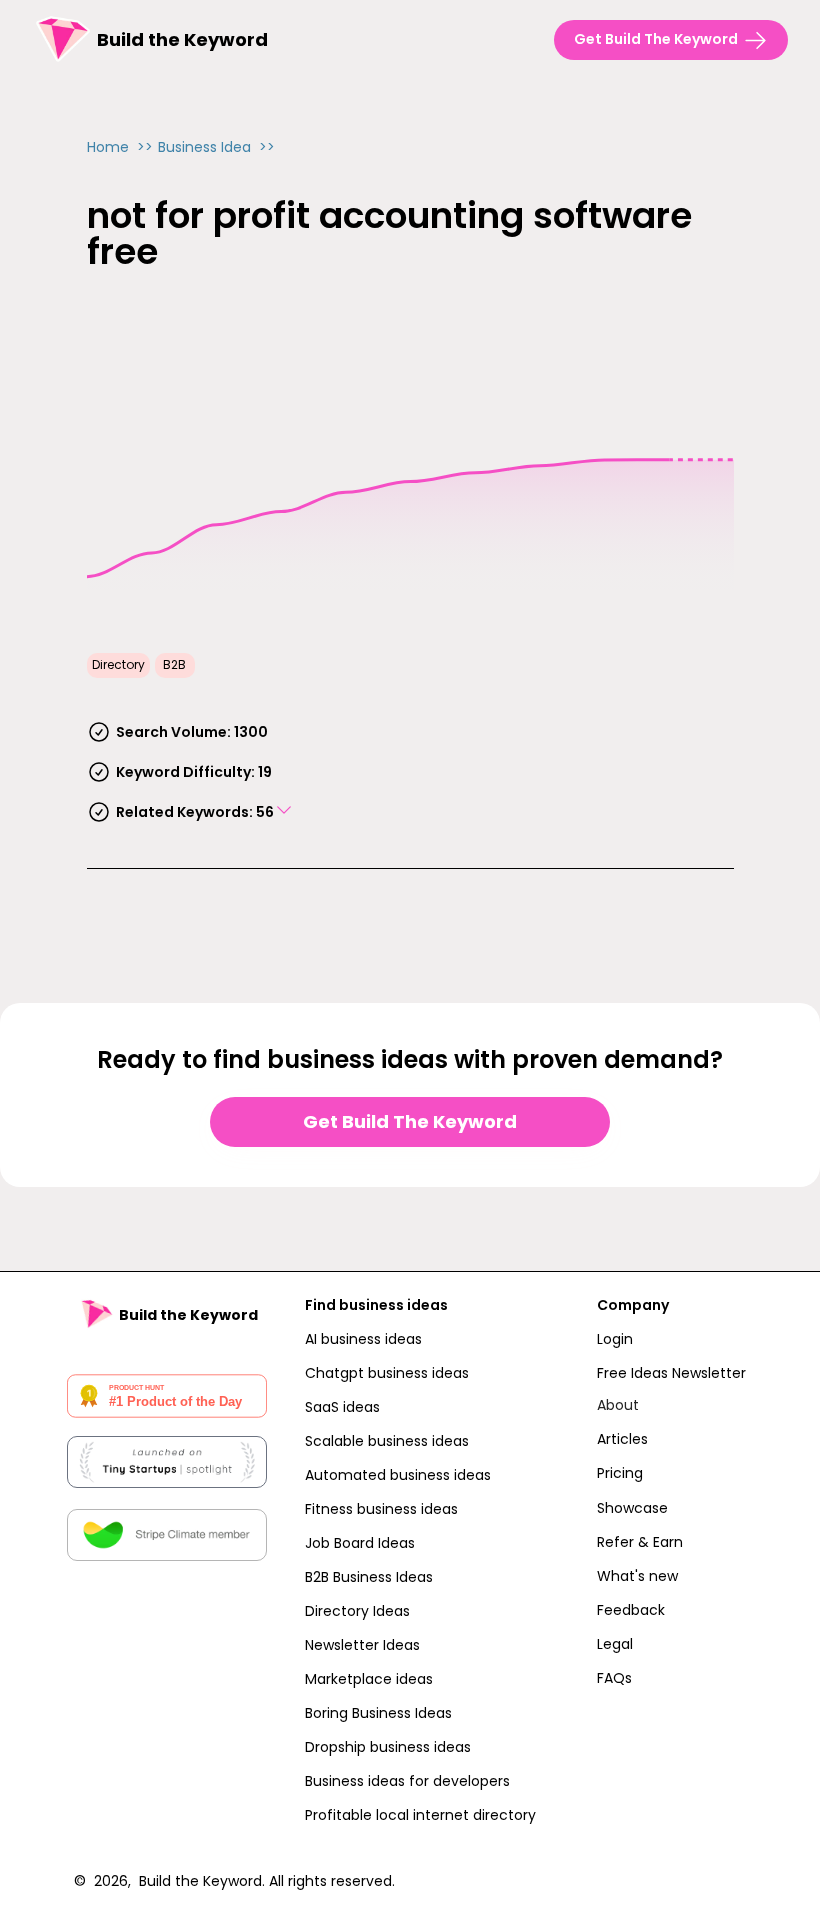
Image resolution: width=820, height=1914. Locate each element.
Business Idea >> (216, 147)
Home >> (120, 147)
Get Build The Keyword (410, 1121)
